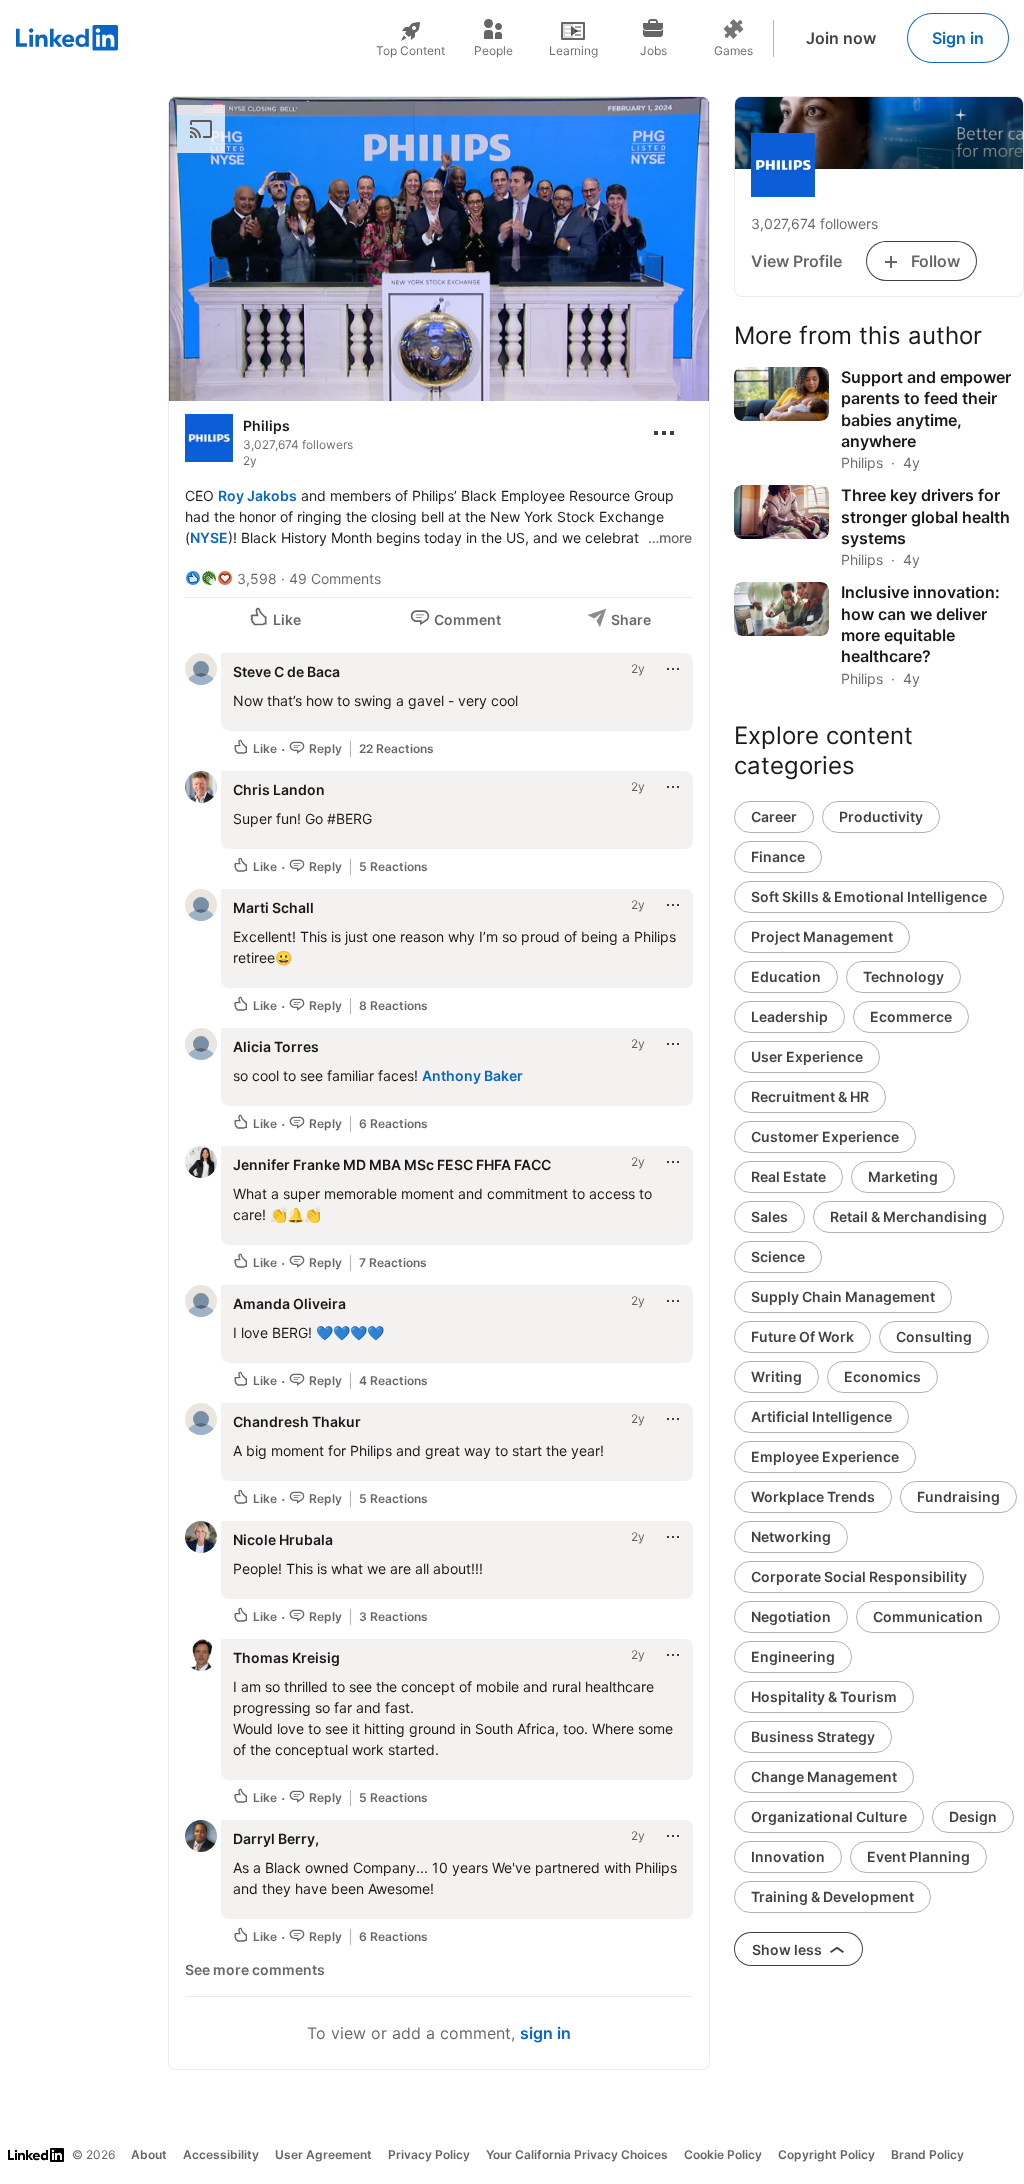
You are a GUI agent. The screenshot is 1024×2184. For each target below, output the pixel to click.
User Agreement (323, 2154)
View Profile (796, 261)
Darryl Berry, (276, 1838)
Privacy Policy (429, 2154)
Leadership (789, 1016)
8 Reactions (393, 1005)
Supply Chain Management (843, 1296)
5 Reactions (393, 866)
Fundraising (958, 1496)
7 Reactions (393, 1262)
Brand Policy (927, 2154)
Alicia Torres (276, 1046)
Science (778, 1256)
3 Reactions (393, 1616)
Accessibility (221, 2154)
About (149, 2154)
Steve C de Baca (286, 671)
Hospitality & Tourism (824, 1696)
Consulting (934, 1336)
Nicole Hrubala (283, 1539)
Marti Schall (273, 907)
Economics (882, 1376)
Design (973, 1816)
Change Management (824, 1776)
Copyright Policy (826, 2154)
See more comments (255, 1969)
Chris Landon (279, 789)
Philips (266, 425)
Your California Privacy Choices (577, 2154)
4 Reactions (393, 1380)
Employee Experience (825, 1456)
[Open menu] (664, 433)
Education (786, 976)
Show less (788, 1949)
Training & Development (832, 1896)
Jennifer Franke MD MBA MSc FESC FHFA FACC (392, 1164)
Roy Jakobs (257, 495)
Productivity (881, 816)
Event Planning (918, 1856)
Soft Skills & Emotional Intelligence (869, 896)
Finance (778, 856)
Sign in (958, 38)
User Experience (807, 1056)
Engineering (793, 1656)
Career (774, 816)
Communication (928, 1616)
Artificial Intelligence (821, 1416)
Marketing (903, 1176)
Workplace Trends (813, 1496)
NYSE (209, 537)
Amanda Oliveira (289, 1303)
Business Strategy (813, 1736)
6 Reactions (393, 1123)
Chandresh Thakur (297, 1421)
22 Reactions (396, 748)
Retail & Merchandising (908, 1216)
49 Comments (335, 578)
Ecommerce (911, 1016)
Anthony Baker (472, 1075)
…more (670, 537)
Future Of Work (802, 1336)
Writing (776, 1376)
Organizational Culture (829, 1816)
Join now (841, 38)
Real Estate (788, 1176)
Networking (791, 1536)
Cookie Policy (723, 2154)
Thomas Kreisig (286, 1657)
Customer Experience (825, 1136)
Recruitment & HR (810, 1096)
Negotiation (791, 1616)
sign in (545, 2033)
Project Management (822, 936)
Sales (769, 1216)
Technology (903, 976)
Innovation (788, 1856)
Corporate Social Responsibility (859, 1576)
